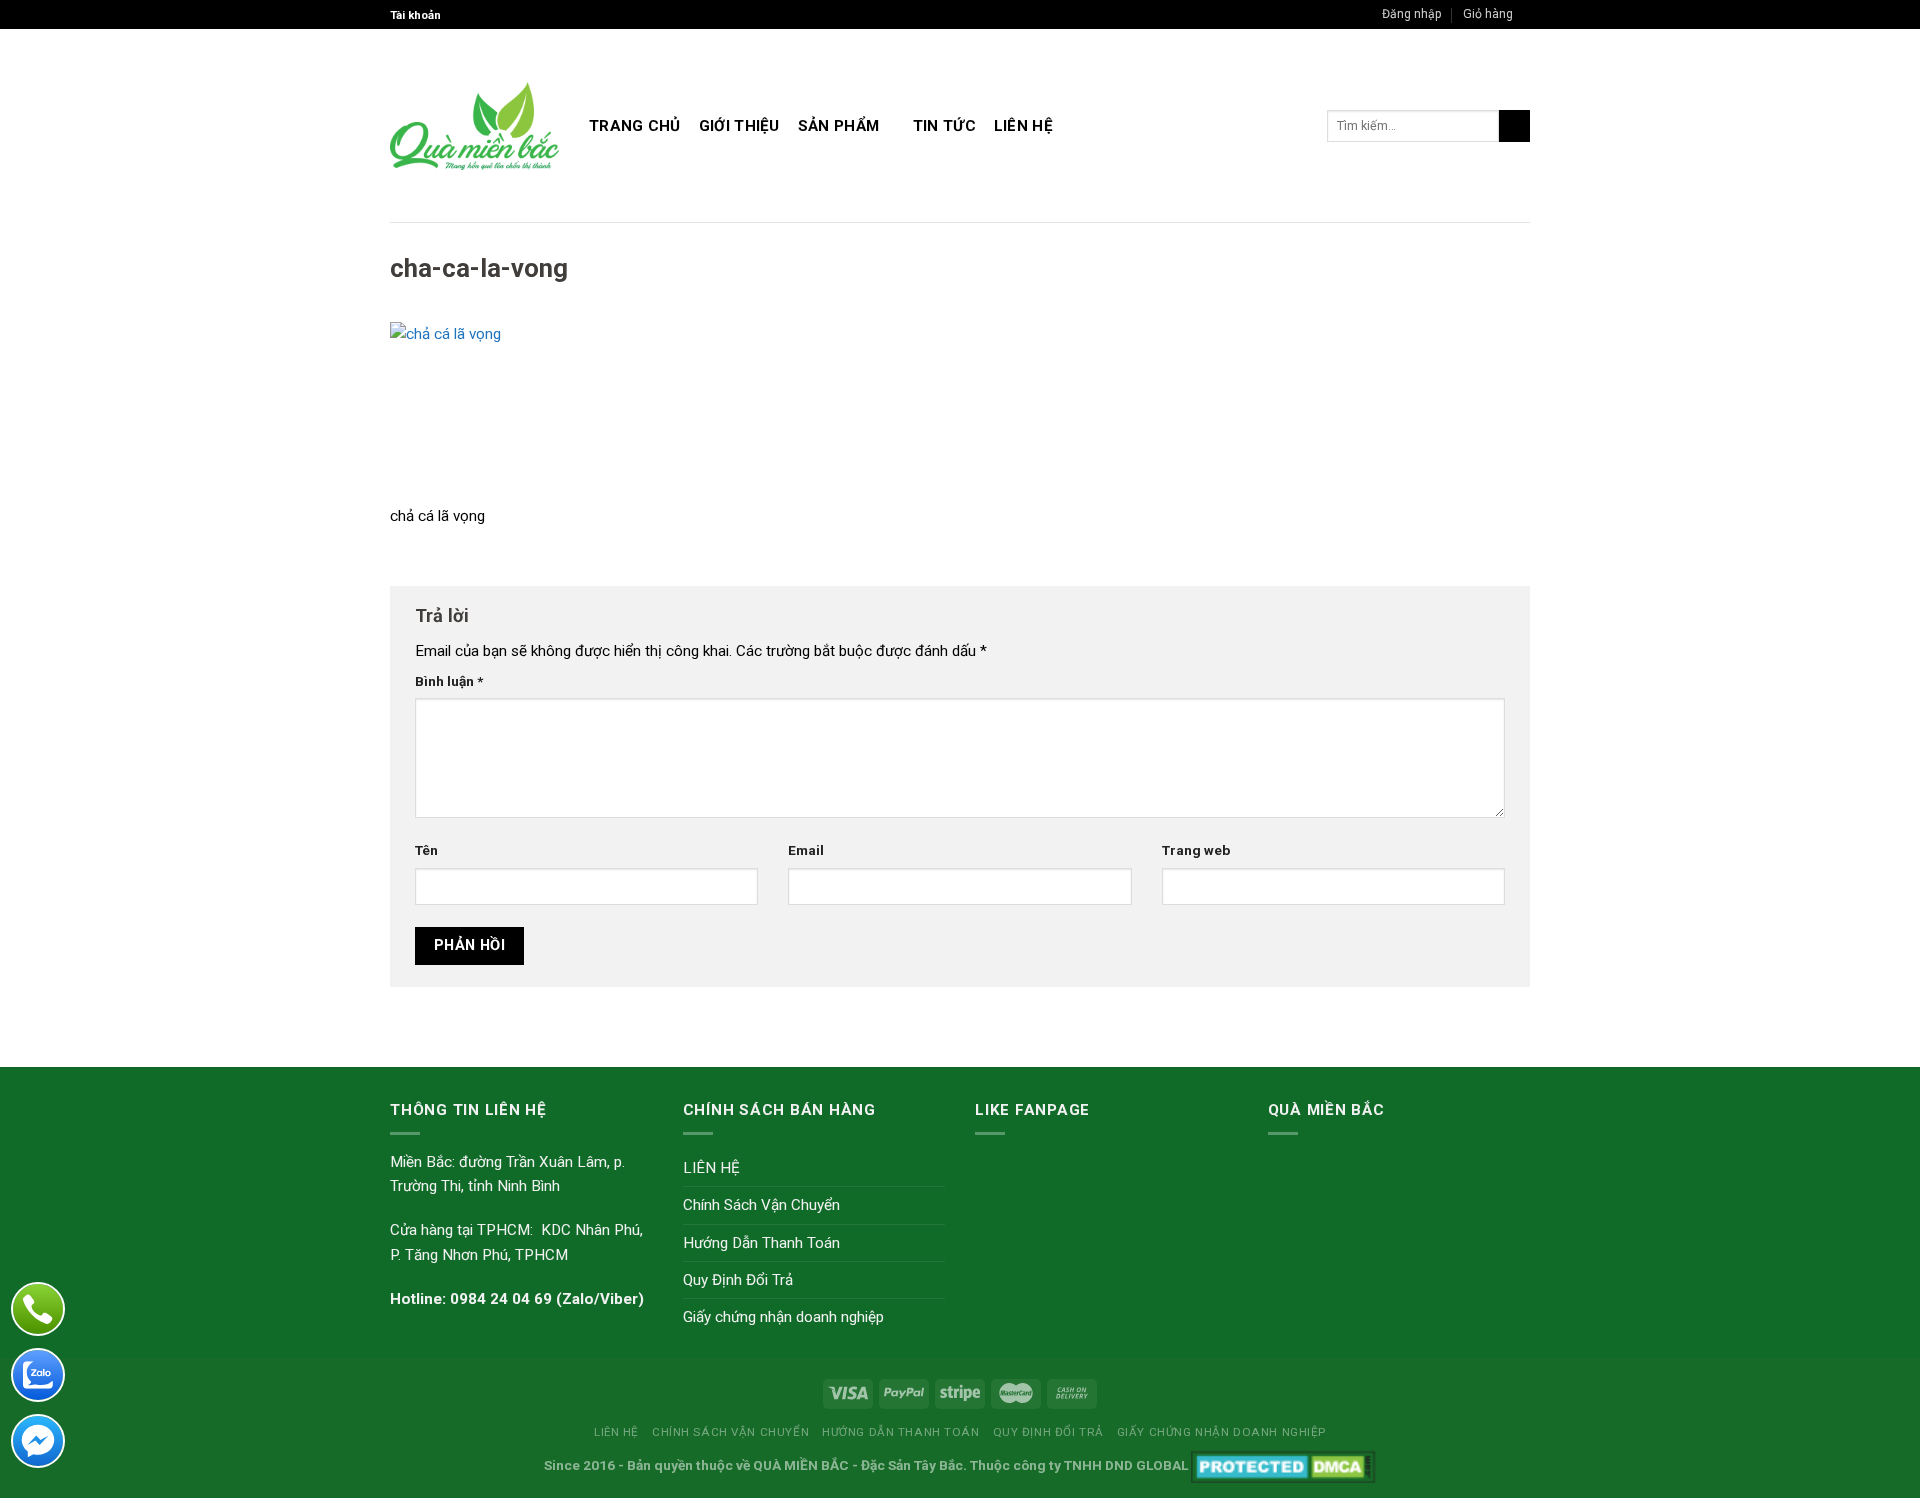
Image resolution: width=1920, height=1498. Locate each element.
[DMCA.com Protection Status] (1283, 1465)
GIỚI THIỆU (739, 126)
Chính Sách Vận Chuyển (761, 1205)
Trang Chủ (635, 126)
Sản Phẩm (838, 126)
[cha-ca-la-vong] (528, 412)
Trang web (1196, 850)
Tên (426, 850)
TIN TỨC (944, 126)
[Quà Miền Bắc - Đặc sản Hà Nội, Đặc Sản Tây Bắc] (474, 126)
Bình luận (449, 681)
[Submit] (1514, 126)
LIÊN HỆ (1023, 126)
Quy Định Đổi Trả (738, 1280)
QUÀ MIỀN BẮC (801, 1465)
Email (806, 850)
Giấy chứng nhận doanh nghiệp (783, 1317)
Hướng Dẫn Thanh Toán (761, 1243)
